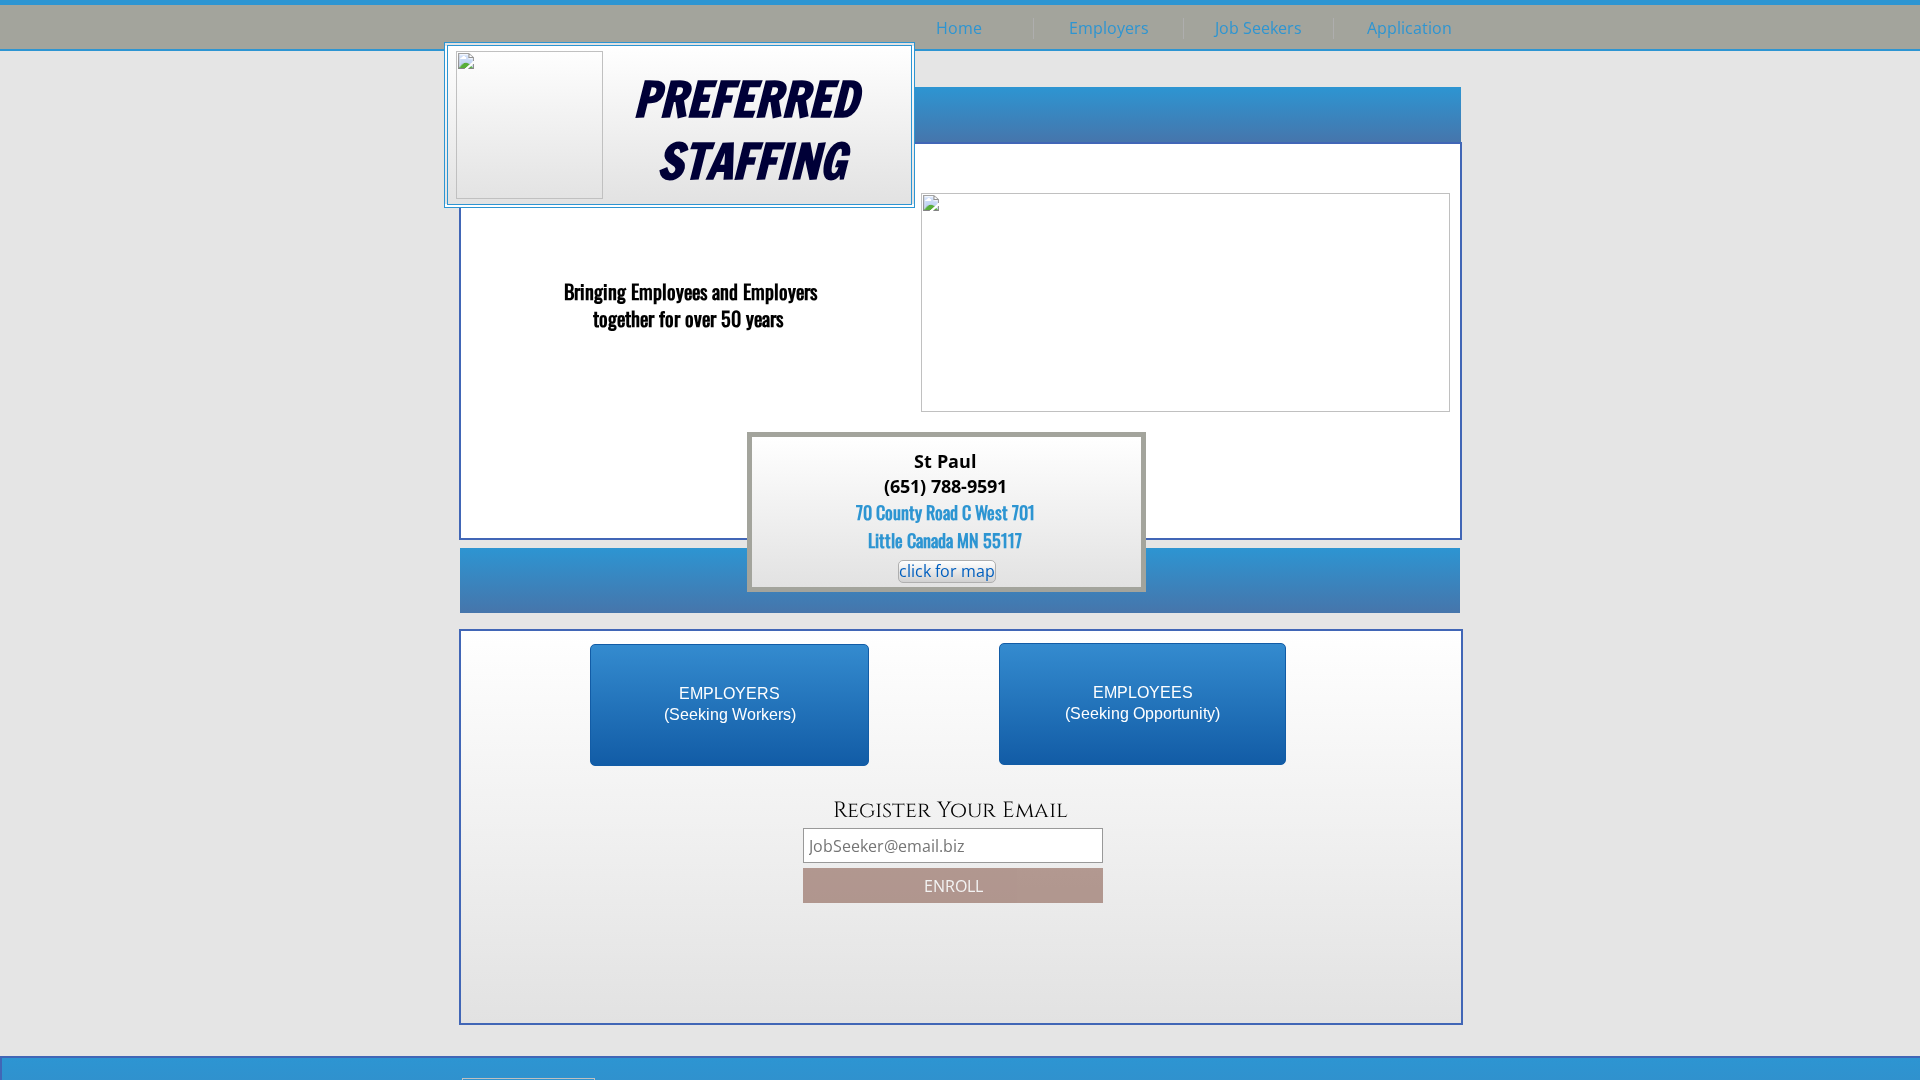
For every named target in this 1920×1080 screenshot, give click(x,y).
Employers (1109, 28)
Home (959, 28)
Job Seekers (1258, 28)
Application (1409, 28)
